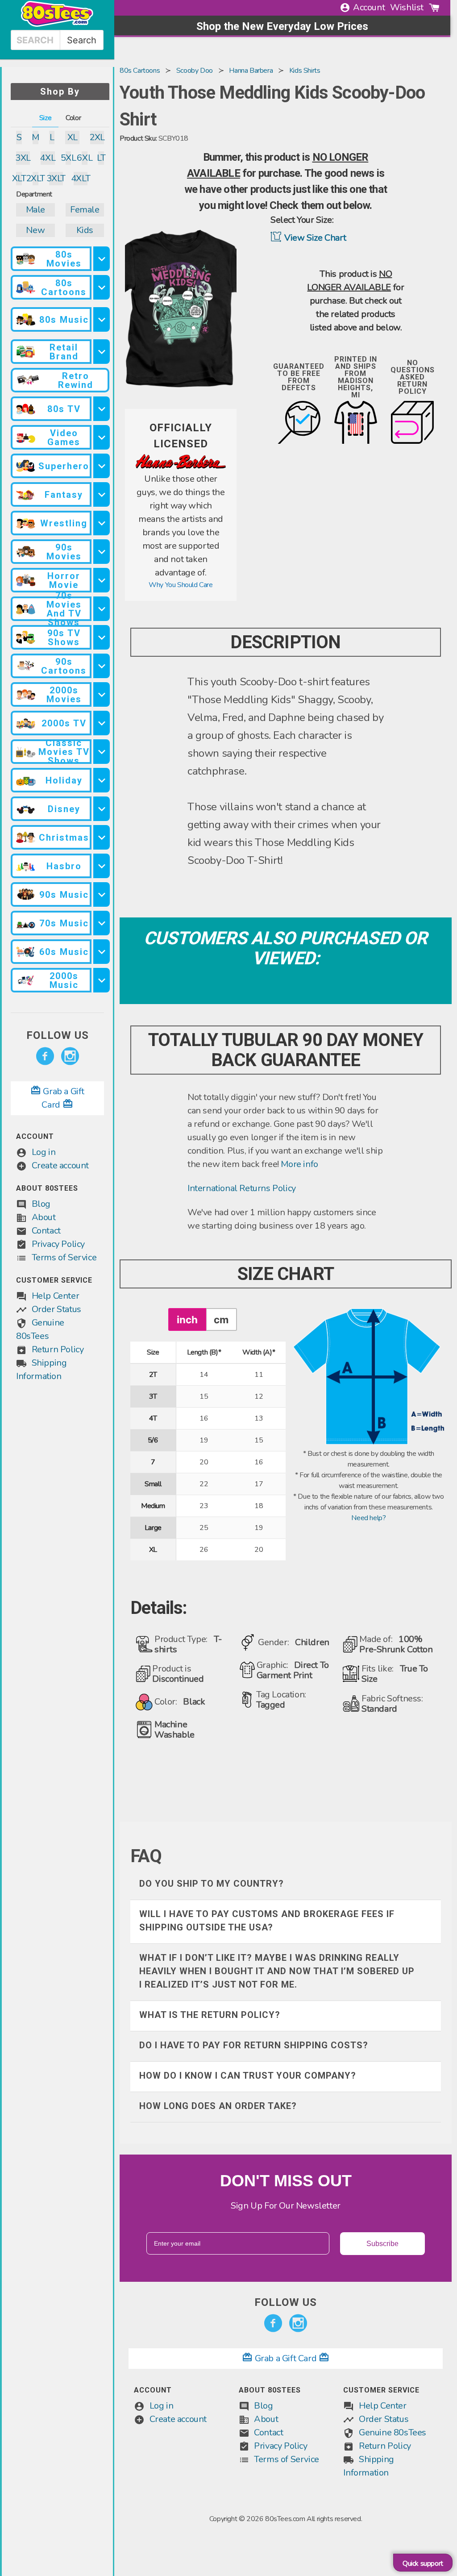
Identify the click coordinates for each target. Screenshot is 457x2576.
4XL (48, 158)
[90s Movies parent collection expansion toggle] (102, 552)
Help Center (56, 1296)
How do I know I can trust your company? (248, 2076)
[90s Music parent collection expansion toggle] (102, 894)
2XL (97, 137)
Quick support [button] (423, 2563)
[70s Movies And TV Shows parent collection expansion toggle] (102, 609)
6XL (85, 158)
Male (35, 210)
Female (85, 210)
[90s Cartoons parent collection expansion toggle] (102, 666)
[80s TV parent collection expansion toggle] (102, 409)
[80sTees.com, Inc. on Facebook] (45, 1056)
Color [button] (73, 118)
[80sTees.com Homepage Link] (57, 25)
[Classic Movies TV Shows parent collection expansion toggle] (102, 752)
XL (73, 137)
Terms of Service (64, 1257)
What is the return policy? (210, 2015)
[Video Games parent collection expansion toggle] (102, 437)
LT (101, 158)
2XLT (35, 178)
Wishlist (407, 7)
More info (299, 1164)
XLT (19, 178)
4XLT (81, 178)
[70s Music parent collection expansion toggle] (102, 923)
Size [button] (45, 118)
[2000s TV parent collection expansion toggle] (102, 723)
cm (221, 1319)
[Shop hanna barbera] (181, 467)
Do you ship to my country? (212, 1884)
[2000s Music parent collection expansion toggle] (102, 980)
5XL (69, 158)
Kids (85, 230)
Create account (60, 1165)
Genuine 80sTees (393, 2432)
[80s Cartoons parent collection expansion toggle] (102, 287)
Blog (41, 1204)
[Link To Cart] (434, 8)
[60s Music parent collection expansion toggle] (102, 952)
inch (187, 1319)
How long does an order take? (218, 2106)
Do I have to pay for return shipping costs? (254, 2045)
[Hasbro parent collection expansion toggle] (102, 866)
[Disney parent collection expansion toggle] (102, 809)
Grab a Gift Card (286, 2358)
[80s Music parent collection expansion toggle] (102, 319)
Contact (46, 1231)
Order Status (56, 1309)
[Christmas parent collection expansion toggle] (102, 837)
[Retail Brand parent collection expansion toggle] (102, 352)
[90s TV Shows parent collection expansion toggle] (102, 637)
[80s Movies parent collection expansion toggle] (102, 259)
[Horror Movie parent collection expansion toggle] (102, 580)
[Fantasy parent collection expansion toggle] (102, 494)
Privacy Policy (58, 1244)
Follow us (58, 1035)
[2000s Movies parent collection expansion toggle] (102, 694)
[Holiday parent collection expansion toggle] (102, 780)
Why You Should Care (181, 585)
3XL (23, 158)
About (44, 1217)
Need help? (368, 1518)
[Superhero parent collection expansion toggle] (102, 466)
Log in (44, 1152)
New (35, 230)
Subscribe (382, 2244)
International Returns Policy (242, 1188)
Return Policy (58, 1349)
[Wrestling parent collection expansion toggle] (102, 523)
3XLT (56, 178)
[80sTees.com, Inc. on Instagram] (70, 1056)
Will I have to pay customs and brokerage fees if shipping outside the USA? (267, 1921)
